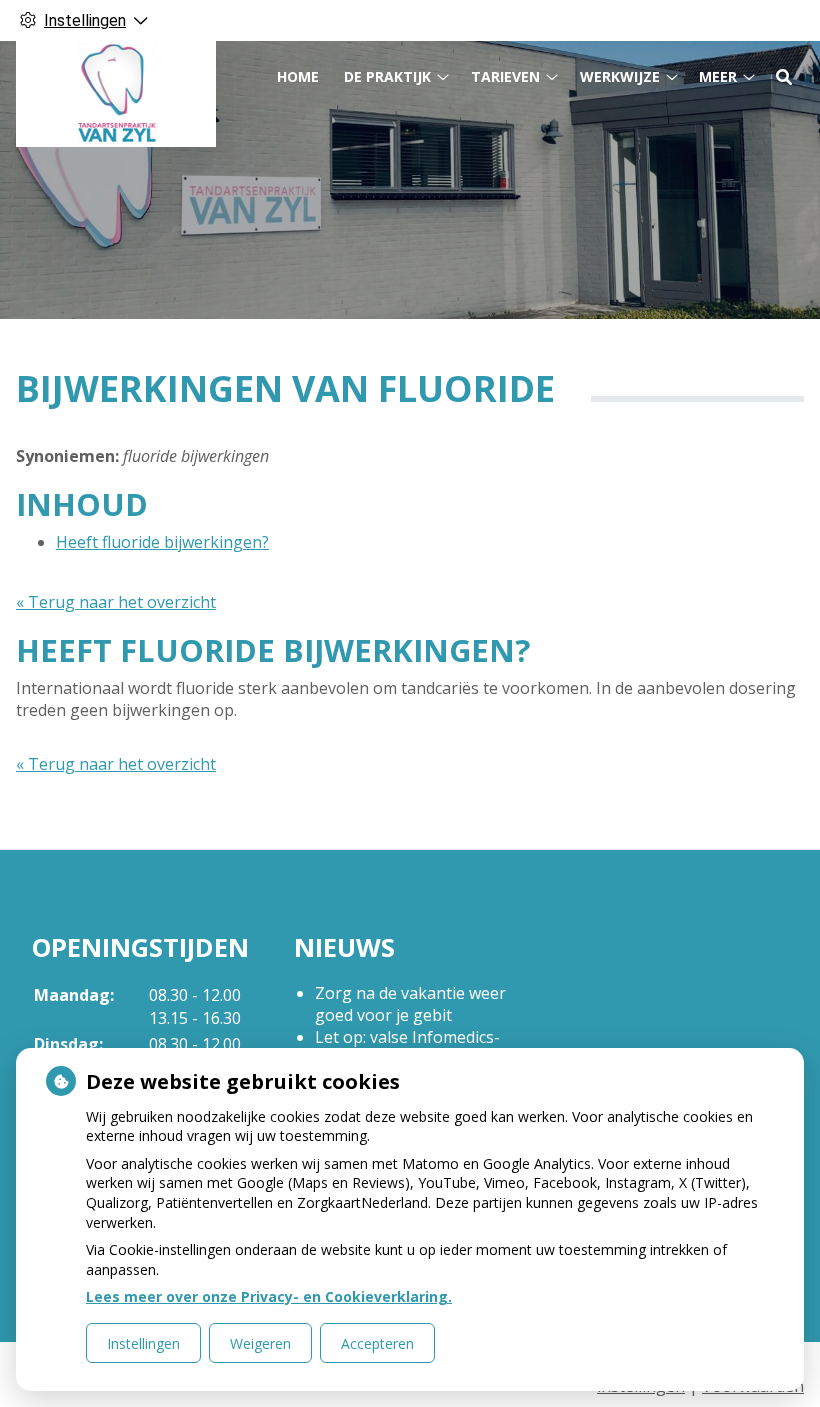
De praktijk (387, 76)
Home (298, 76)
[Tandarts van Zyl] (116, 94)
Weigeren (260, 1343)
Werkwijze (620, 76)
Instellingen (143, 1343)
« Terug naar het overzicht (116, 602)
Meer (718, 76)
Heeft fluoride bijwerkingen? (162, 542)
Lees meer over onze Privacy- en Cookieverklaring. (269, 1296)
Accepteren (377, 1343)
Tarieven (505, 76)
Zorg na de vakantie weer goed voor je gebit (410, 1004)
